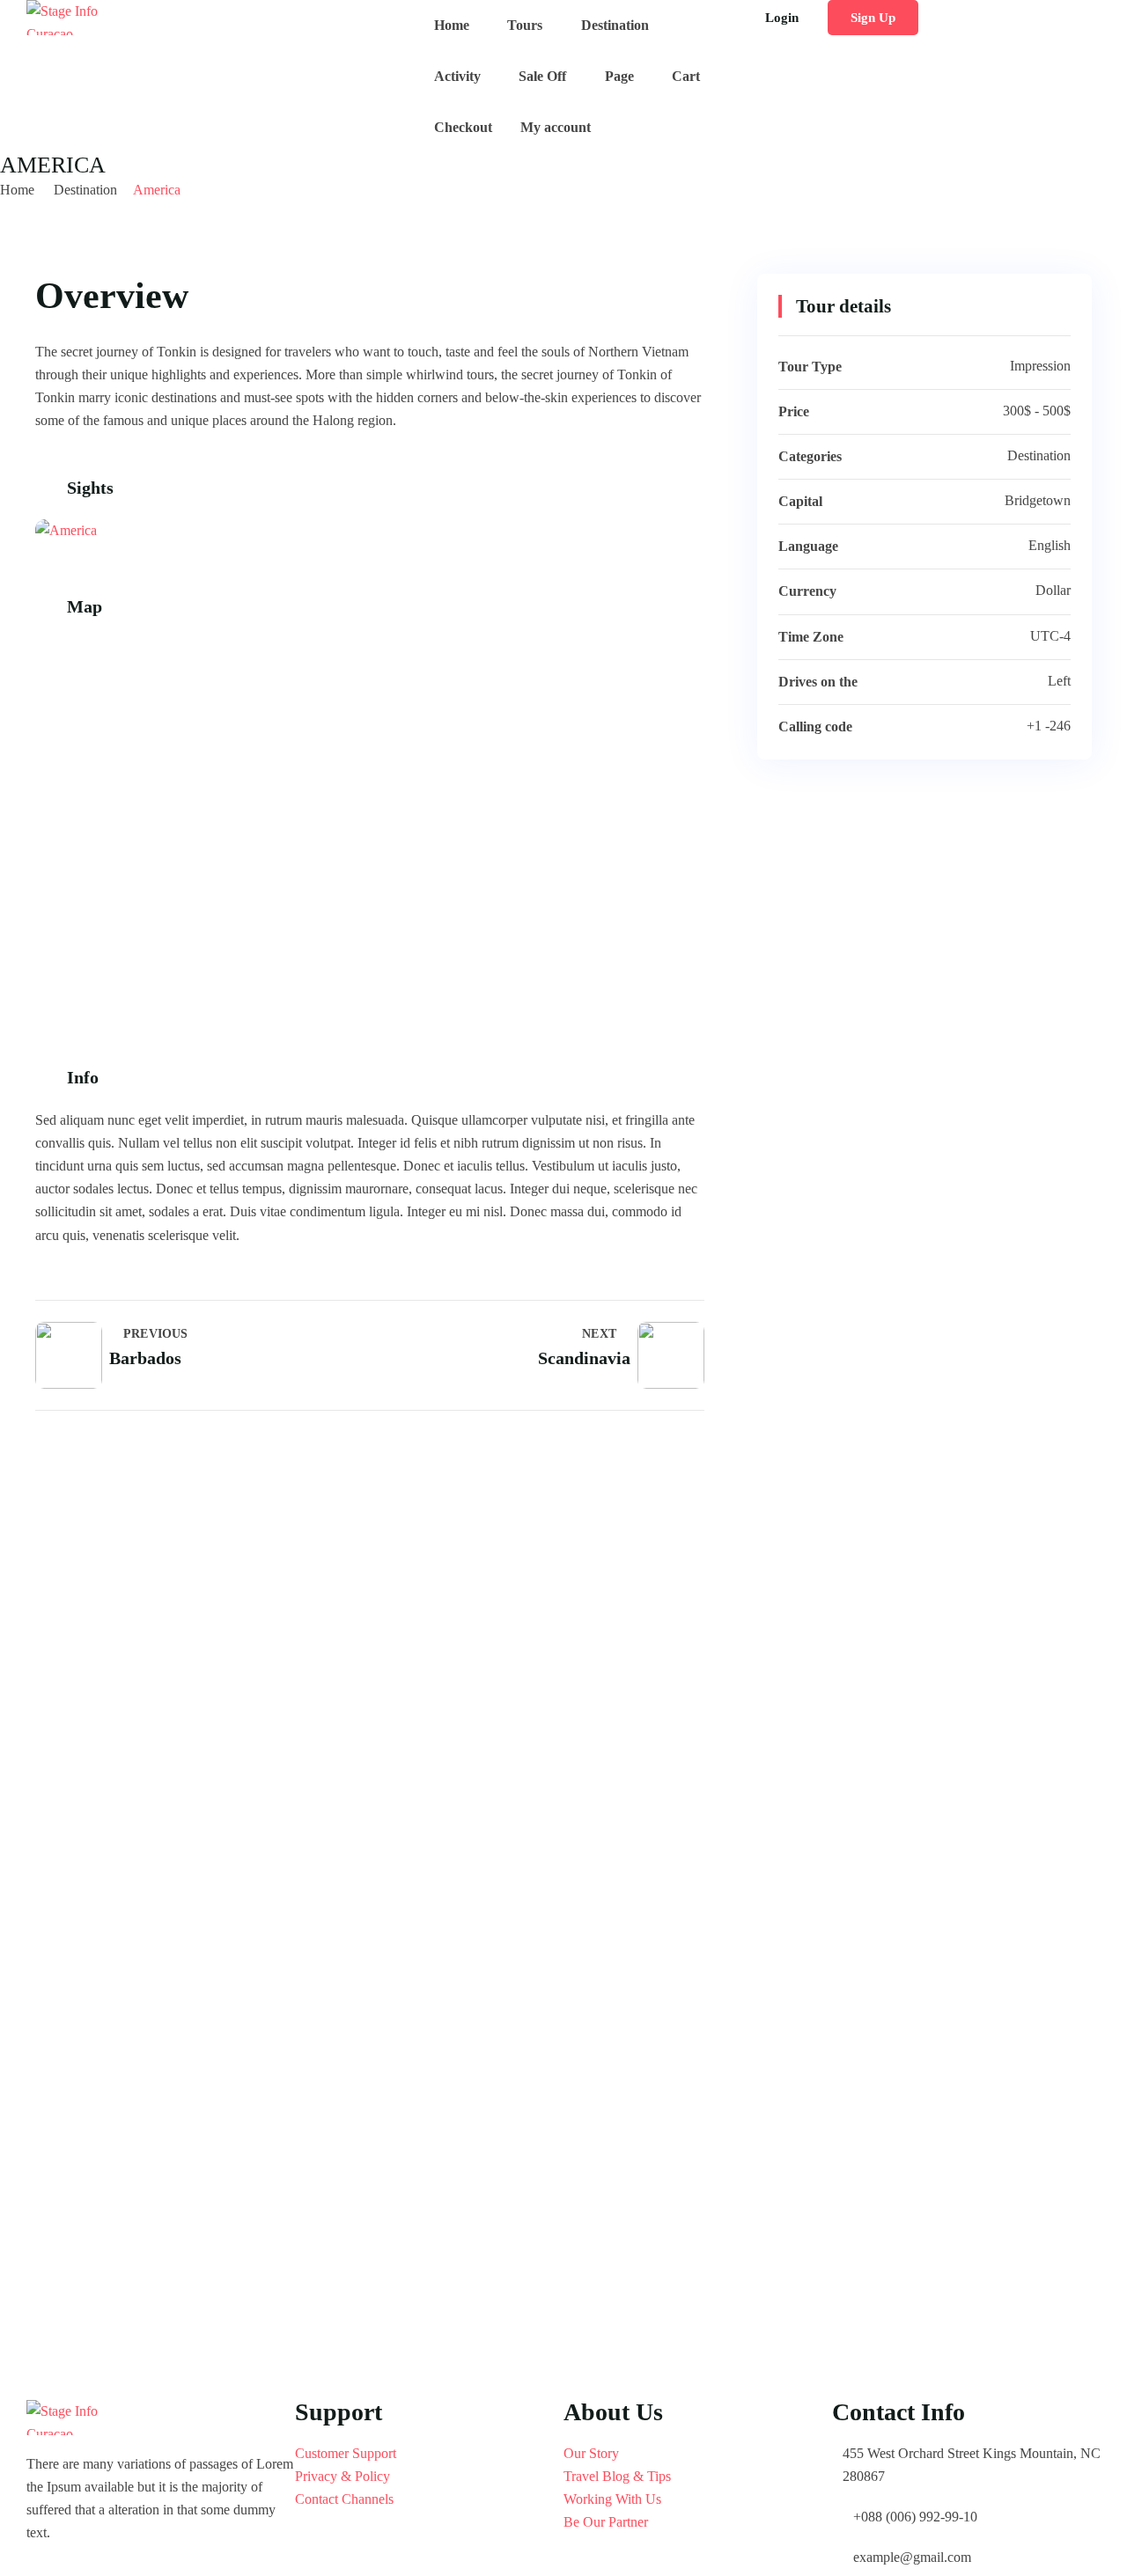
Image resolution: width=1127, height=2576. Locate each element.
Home (452, 25)
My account (556, 127)
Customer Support (346, 2453)
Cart (686, 76)
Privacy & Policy (343, 2476)
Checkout (463, 127)
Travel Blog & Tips (617, 2476)
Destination (615, 25)
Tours (525, 25)
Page (619, 76)
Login (782, 18)
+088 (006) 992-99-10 (915, 2517)
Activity (457, 76)
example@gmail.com (912, 2557)
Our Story (591, 2453)
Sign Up (873, 18)
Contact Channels (344, 2499)
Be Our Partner (606, 2522)
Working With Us (612, 2499)
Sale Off (542, 76)
